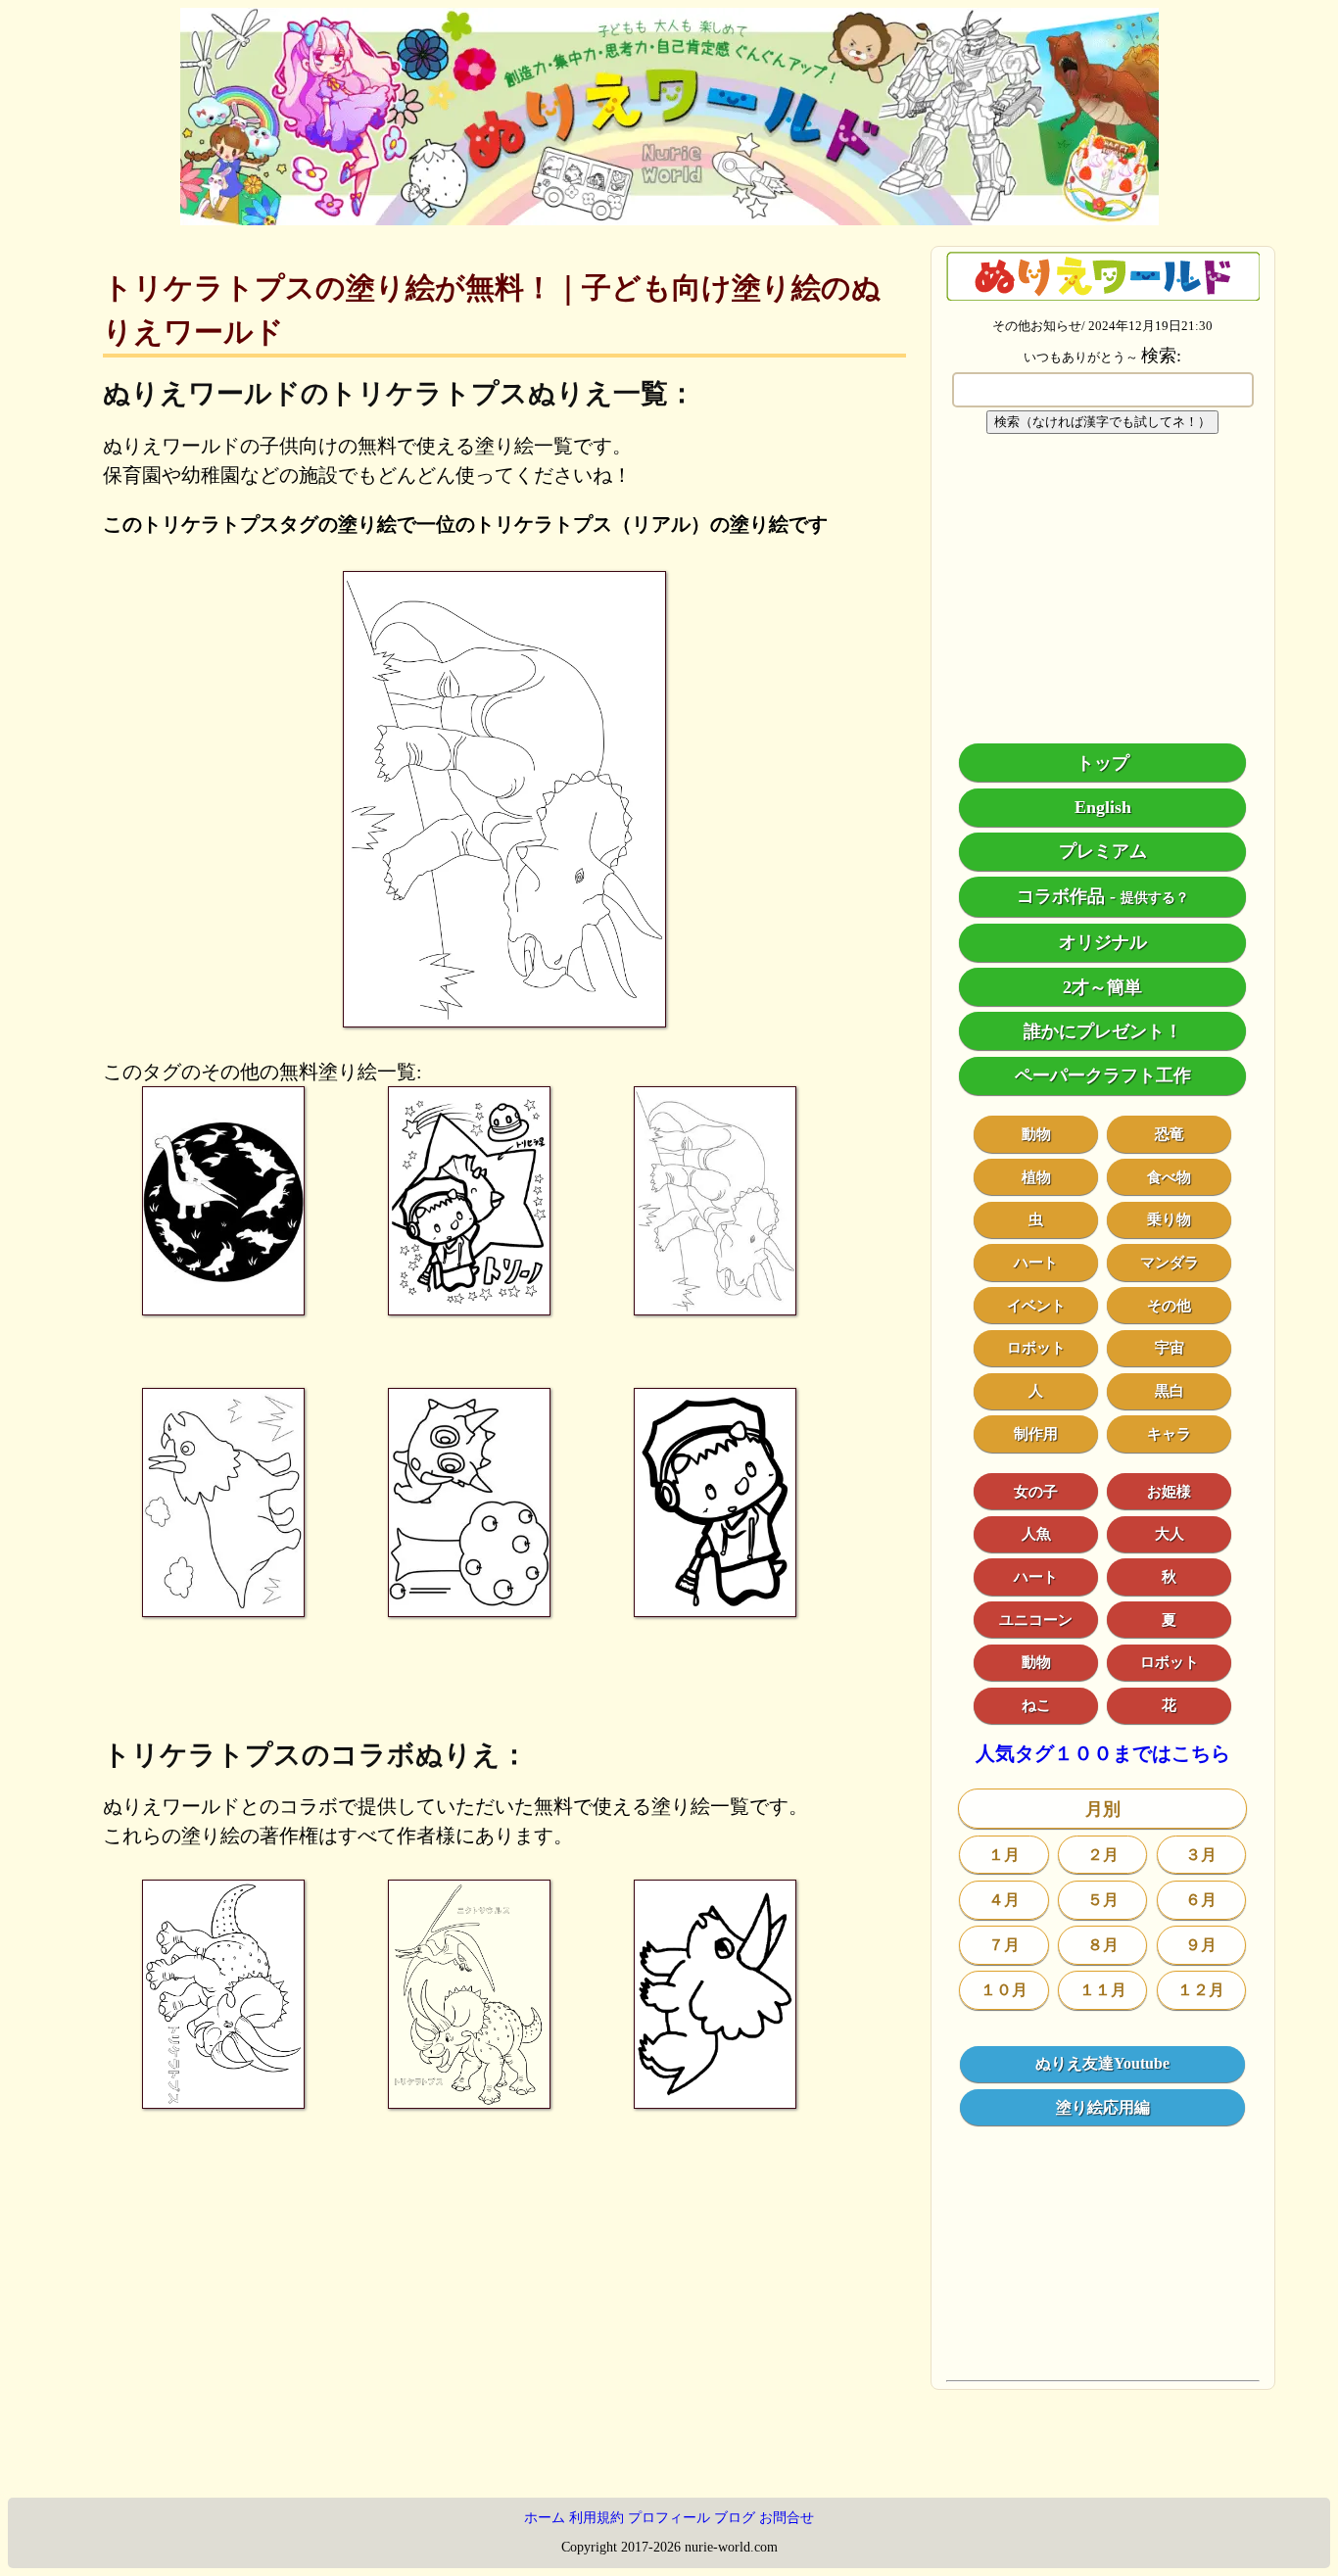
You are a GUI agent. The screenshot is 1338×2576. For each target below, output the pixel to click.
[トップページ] (669, 218)
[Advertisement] (1103, 589)
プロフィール (669, 2518)
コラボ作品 (1061, 896)
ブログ (735, 2518)
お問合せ (787, 2518)
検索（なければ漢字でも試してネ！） (1102, 422)
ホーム (545, 2518)
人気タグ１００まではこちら (1103, 1754)
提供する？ (1155, 898)
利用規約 (597, 2518)
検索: (1161, 356)
